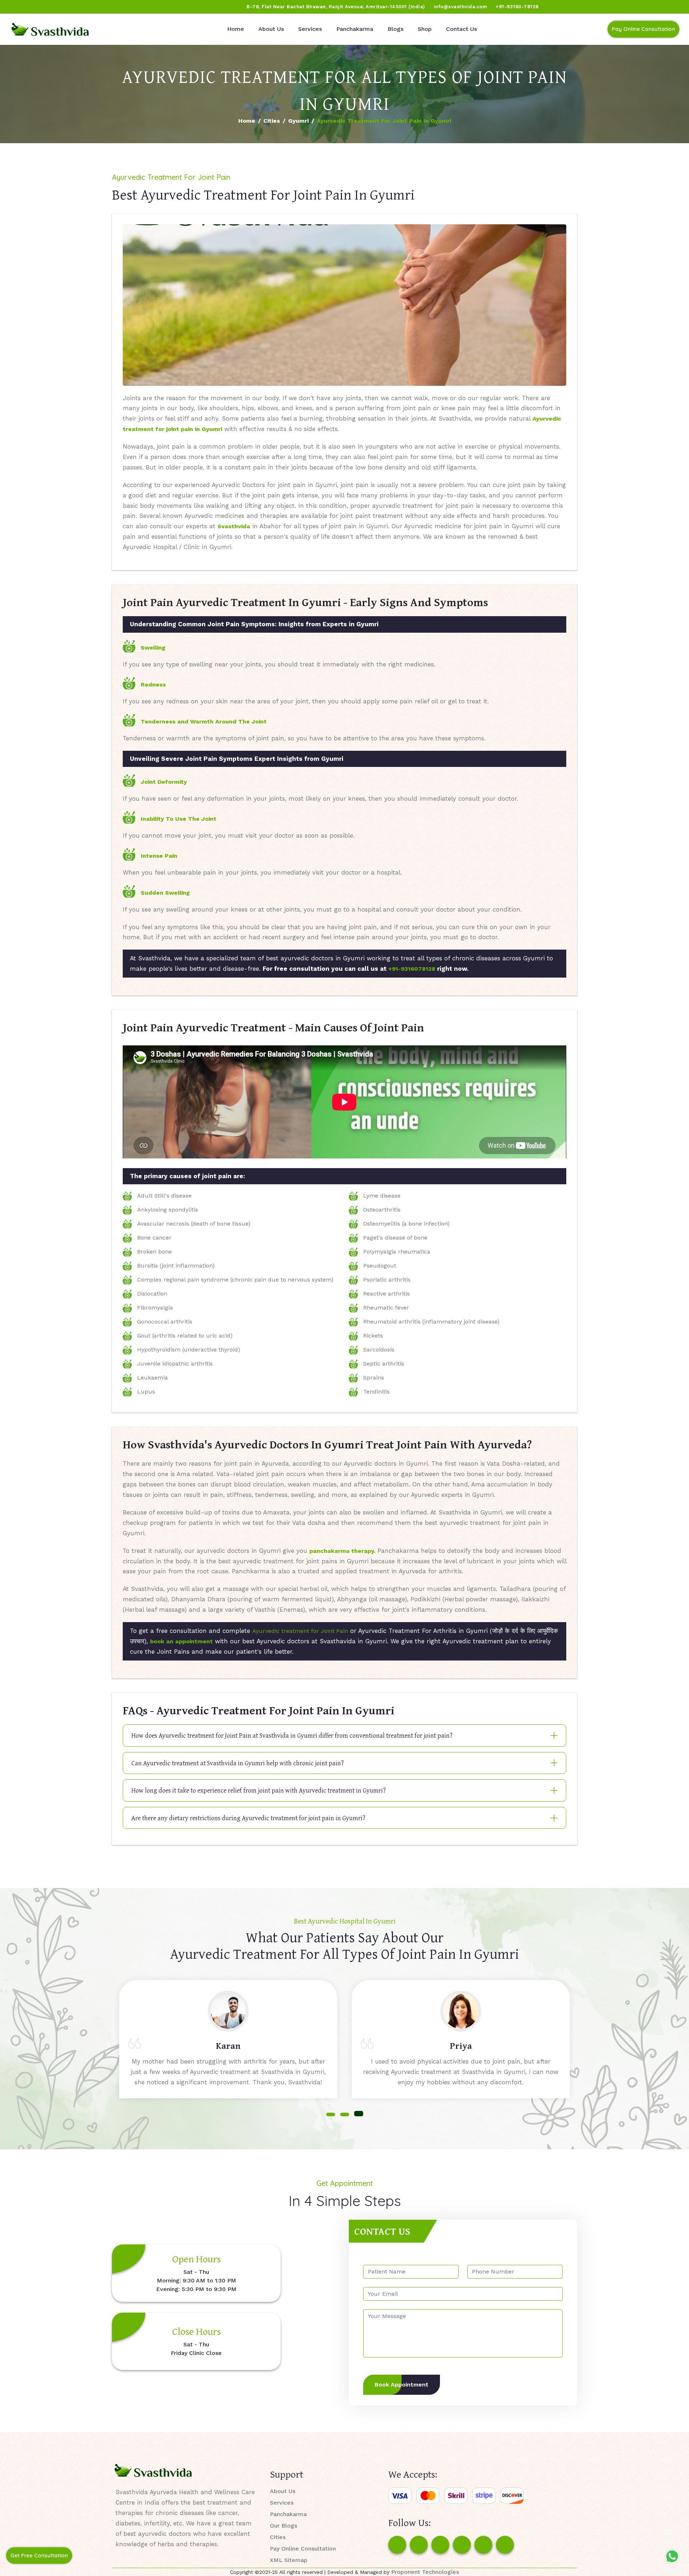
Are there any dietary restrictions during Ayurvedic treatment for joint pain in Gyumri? (248, 1818)
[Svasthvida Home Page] (50, 29)
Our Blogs (283, 2526)
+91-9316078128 (412, 969)
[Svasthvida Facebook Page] (397, 2545)
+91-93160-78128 (517, 7)
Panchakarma (355, 29)
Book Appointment (402, 2385)
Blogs (395, 29)
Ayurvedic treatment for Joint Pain (300, 1631)
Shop (425, 29)
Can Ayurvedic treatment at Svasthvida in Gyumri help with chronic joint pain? (238, 1763)
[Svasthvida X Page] (440, 2545)
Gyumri (298, 121)
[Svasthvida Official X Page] (46, 7)
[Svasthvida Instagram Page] (419, 2545)
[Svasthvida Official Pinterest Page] (59, 7)
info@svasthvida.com (461, 7)
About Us (271, 29)
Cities (272, 121)
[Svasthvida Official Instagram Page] (32, 7)
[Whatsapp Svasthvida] (672, 2556)
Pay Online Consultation (643, 29)
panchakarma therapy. (342, 1551)
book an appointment (181, 1641)
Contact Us (461, 29)
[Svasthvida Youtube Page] (86, 7)
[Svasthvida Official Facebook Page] (18, 7)
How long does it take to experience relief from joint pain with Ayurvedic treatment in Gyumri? (259, 1790)
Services (310, 29)
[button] (331, 2114)
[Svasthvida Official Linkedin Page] (73, 7)
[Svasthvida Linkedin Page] (483, 2545)
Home (236, 29)
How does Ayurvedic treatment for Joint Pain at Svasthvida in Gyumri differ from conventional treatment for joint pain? (292, 1735)
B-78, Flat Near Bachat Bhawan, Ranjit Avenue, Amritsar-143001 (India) (336, 7)
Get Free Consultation (39, 2555)
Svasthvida (234, 526)
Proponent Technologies (425, 2572)
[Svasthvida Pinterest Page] (462, 2545)
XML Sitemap (289, 2560)
